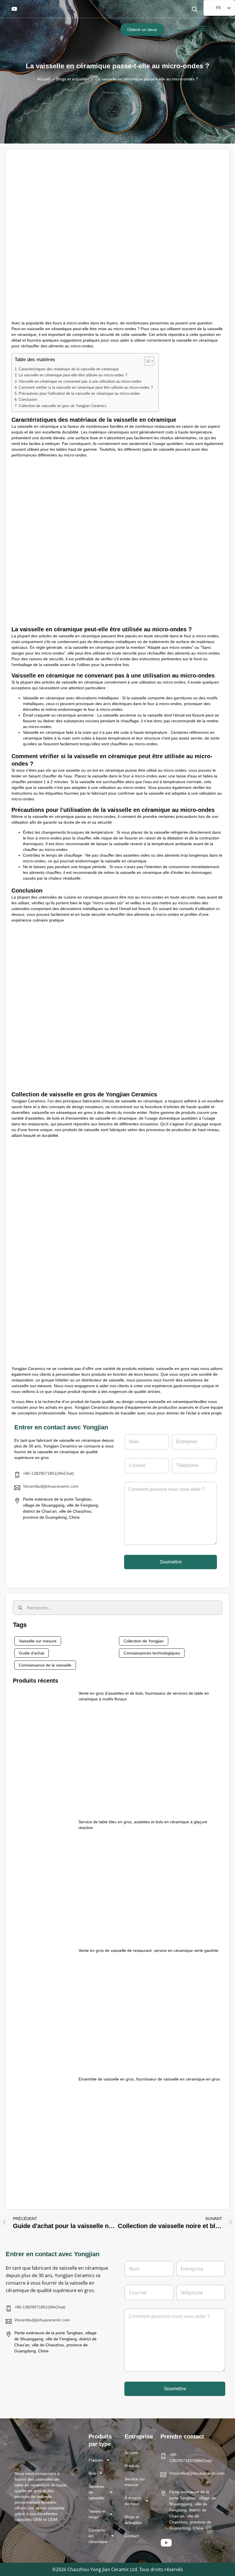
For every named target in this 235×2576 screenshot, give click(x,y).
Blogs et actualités (73, 79)
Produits (132, 2466)
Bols (92, 2473)
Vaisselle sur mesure (38, 1641)
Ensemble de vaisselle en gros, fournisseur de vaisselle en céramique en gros (149, 2079)
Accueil (43, 79)
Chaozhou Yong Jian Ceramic (98, 2569)
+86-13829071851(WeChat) (48, 1473)
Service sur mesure (135, 2482)
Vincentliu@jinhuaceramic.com (51, 1486)
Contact (132, 2536)
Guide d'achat (32, 1653)
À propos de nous (133, 2501)
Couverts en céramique (98, 2536)
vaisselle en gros (173, 1369)
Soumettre (171, 1562)
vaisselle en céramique (49, 329)
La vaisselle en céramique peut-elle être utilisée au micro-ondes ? (73, 375)
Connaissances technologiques (152, 1653)
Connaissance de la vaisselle (45, 1665)
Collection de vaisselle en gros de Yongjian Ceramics (63, 406)
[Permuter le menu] (201, 28)
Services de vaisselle (96, 2492)
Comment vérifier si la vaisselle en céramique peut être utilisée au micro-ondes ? (86, 388)
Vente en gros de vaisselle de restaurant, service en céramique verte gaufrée (148, 1950)
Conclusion (28, 400)
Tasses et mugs (97, 2514)
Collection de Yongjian (144, 1641)
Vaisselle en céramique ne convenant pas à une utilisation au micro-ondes (80, 382)
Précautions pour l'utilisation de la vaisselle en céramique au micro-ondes (79, 394)
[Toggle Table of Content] (146, 361)
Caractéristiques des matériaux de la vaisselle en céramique (69, 369)
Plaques (96, 2460)
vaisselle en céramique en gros (62, 1112)
